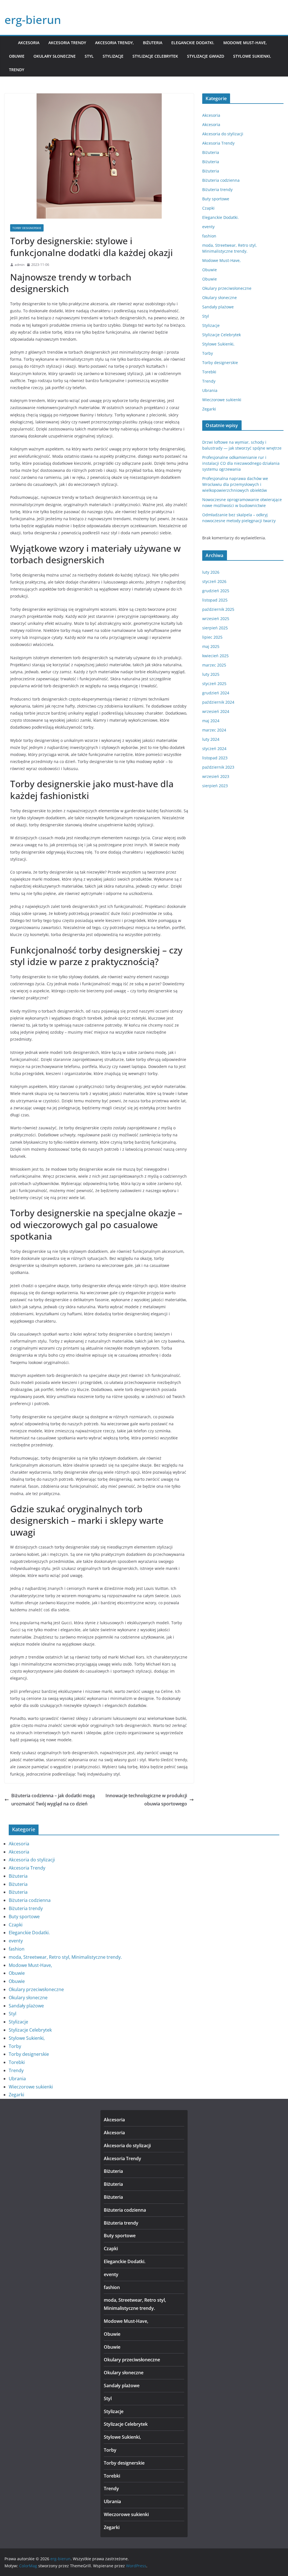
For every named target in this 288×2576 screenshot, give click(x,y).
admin (20, 265)
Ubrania (210, 390)
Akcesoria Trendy (67, 43)
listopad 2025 (215, 600)
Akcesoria (29, 43)
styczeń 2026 (214, 581)
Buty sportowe (216, 199)
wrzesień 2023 (216, 776)
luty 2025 (211, 674)
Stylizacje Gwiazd (206, 56)
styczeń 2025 (214, 684)
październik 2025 (218, 609)
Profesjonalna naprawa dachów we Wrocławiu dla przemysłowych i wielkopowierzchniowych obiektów (235, 484)
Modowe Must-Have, (245, 43)
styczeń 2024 (214, 749)
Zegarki (209, 409)
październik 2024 (218, 702)
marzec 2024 (214, 730)
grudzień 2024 (216, 693)
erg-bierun (33, 20)
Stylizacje (113, 56)
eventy (208, 227)
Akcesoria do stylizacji (223, 134)
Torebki (209, 372)
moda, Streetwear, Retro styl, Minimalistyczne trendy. (65, 1957)
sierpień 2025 (215, 628)
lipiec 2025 (212, 637)
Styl (89, 56)
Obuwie (17, 56)
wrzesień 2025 (216, 619)
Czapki (208, 208)
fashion (209, 236)
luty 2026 (211, 572)
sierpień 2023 (215, 786)
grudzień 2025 (216, 591)
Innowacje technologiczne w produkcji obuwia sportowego (146, 1800)
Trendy (17, 70)
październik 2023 (218, 767)
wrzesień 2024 (216, 711)
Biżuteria (153, 43)
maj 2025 (211, 646)
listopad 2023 (215, 758)
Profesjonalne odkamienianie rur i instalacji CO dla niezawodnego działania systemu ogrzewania (241, 463)
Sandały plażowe (218, 307)
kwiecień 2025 (215, 656)
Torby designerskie (27, 228)
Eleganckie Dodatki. (193, 43)
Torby (208, 353)
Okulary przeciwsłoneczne (227, 288)
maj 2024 (211, 721)
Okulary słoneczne (55, 56)
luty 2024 (211, 739)
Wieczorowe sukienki (222, 400)
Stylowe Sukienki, (252, 56)
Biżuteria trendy (217, 189)
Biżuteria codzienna (221, 180)
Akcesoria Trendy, (114, 43)
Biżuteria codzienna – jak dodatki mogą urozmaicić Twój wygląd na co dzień (53, 1800)
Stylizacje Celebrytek (155, 56)
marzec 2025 (214, 665)
